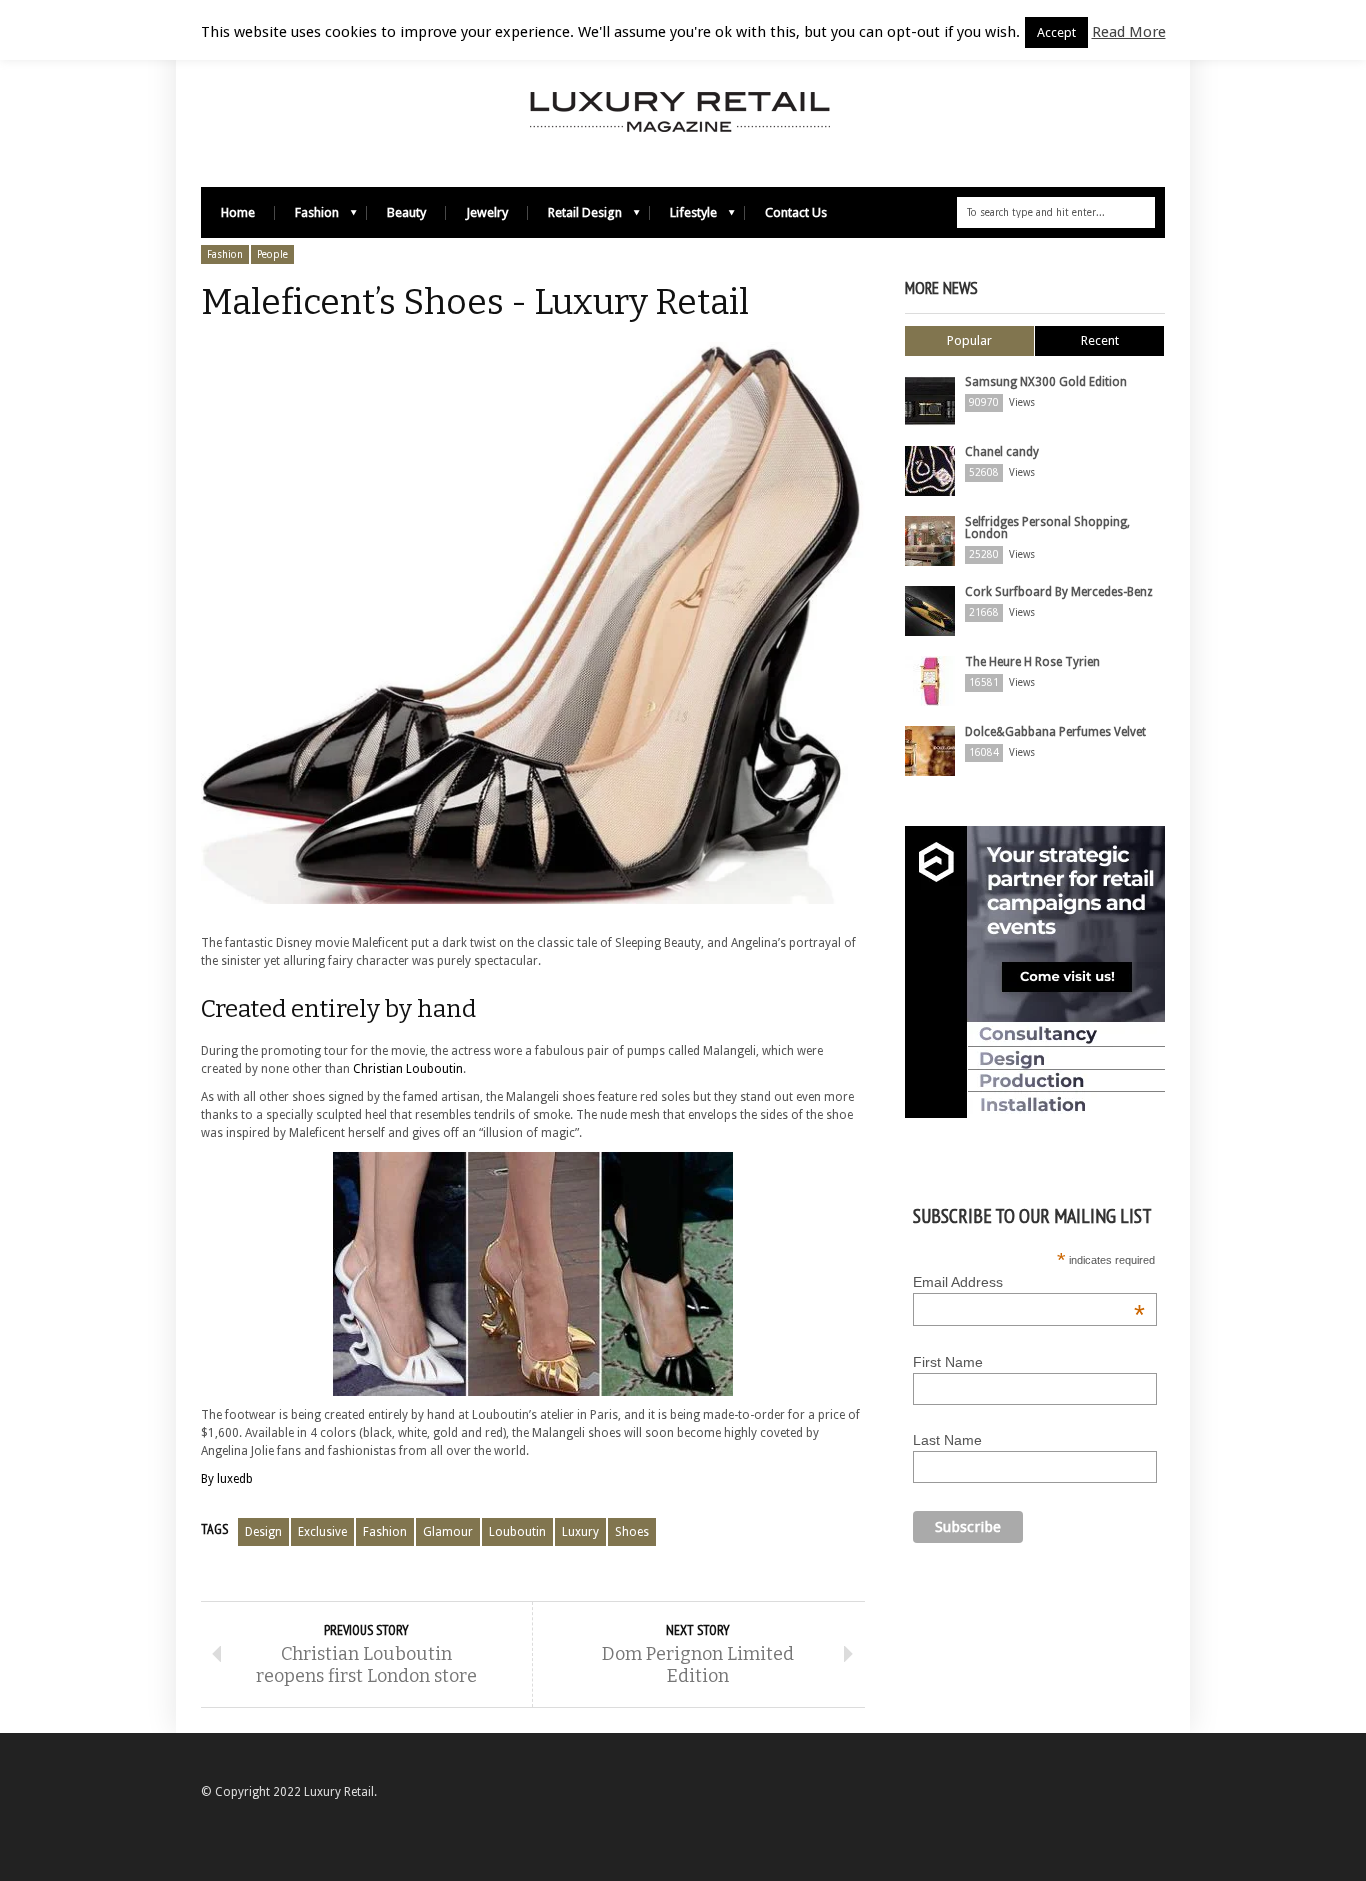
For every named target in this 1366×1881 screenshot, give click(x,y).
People (272, 254)
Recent (1100, 340)
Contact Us (796, 212)
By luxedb (227, 1479)
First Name (948, 1362)
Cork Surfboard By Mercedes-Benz (1059, 592)
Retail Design (575, 217)
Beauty (406, 212)
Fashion (307, 217)
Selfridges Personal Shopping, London (1047, 528)
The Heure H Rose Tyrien (1032, 662)
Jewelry (487, 212)
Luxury (580, 1532)
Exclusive (322, 1532)
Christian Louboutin (408, 1069)
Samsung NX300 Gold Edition (1046, 382)
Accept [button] (1056, 32)
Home (238, 212)
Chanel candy (1002, 452)
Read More (1129, 32)
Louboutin (517, 1532)
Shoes (632, 1532)
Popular (969, 340)
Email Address (1029, 1282)
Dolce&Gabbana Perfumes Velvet (1055, 732)
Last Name (947, 1440)
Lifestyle (683, 217)
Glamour (448, 1532)
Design (263, 1532)
